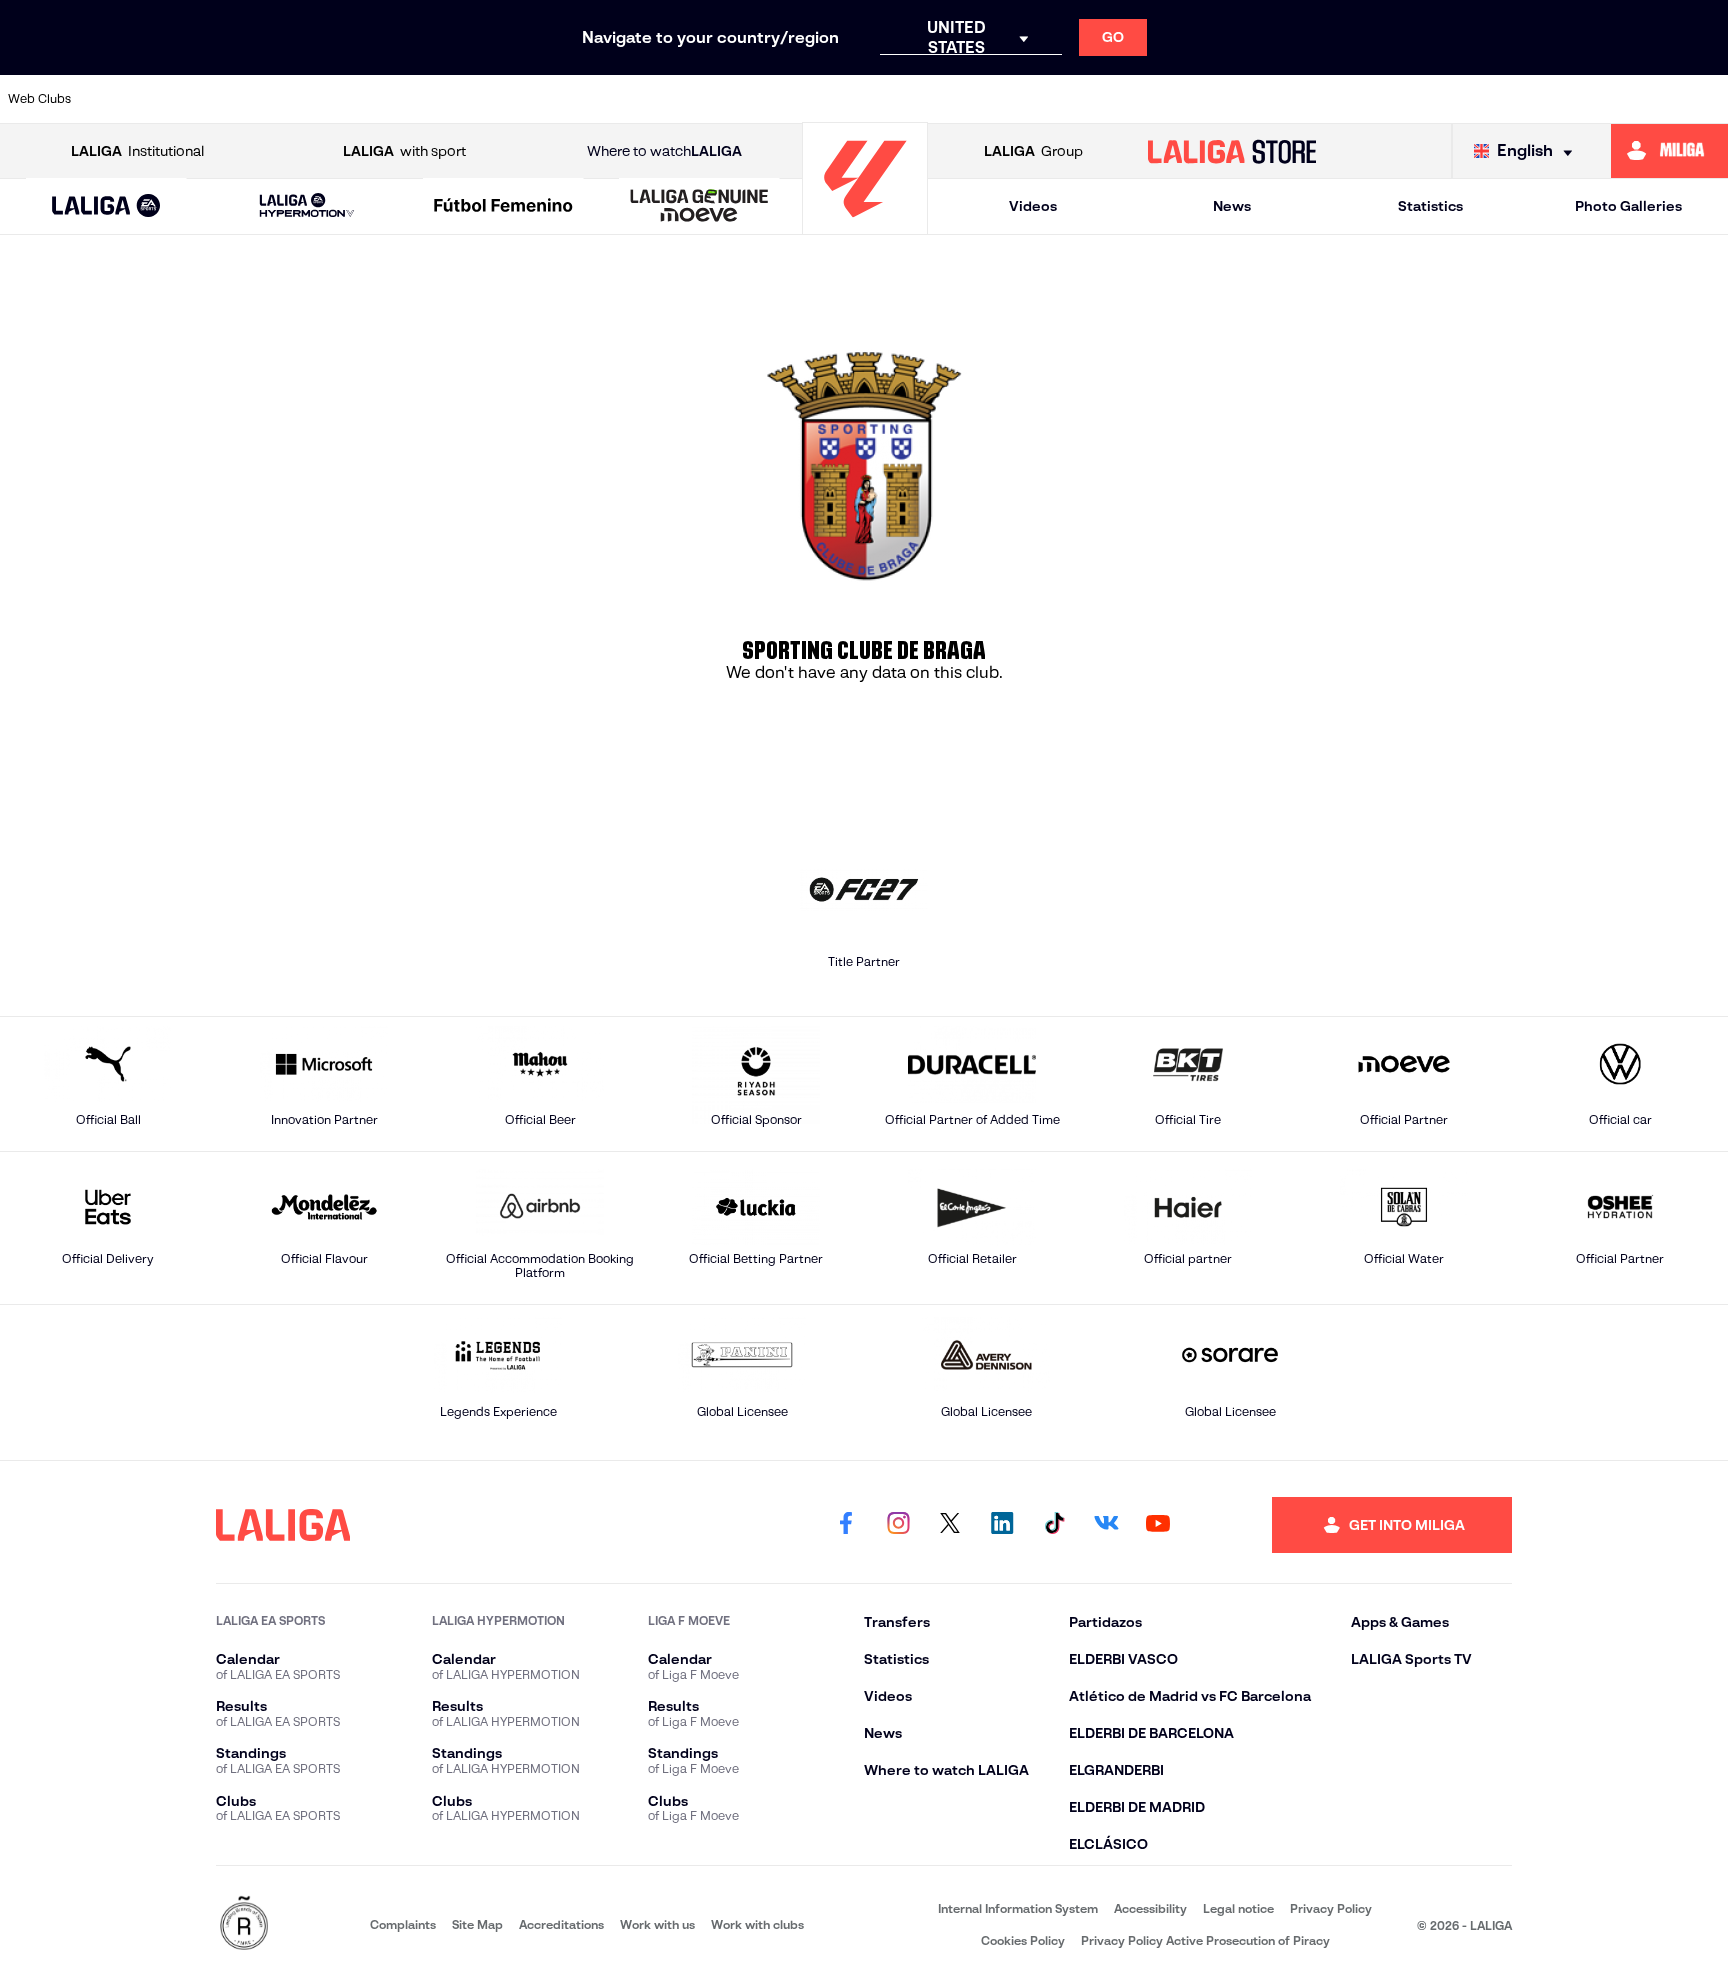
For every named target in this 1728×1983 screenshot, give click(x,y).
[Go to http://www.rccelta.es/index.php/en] (386, 99)
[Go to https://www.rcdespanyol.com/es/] (1210, 99)
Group (1033, 151)
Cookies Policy (1023, 1940)
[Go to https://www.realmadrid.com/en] (1375, 99)
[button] (106, 206)
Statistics (1430, 206)
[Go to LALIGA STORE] (1232, 151)
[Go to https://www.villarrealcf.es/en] (1705, 99)
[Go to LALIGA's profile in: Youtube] (1158, 1525)
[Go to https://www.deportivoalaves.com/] (468, 99)
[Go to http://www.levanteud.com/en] (798, 99)
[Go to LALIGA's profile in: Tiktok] (1054, 1525)
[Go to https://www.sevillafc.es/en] (1540, 99)
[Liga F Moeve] (503, 207)
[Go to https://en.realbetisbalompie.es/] (1293, 99)
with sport (404, 151)
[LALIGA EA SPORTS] (106, 207)
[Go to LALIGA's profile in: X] (950, 1525)
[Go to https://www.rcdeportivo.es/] (1128, 99)
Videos (1033, 206)
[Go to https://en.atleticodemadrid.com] (221, 99)
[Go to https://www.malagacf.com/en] (881, 99)
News (1232, 206)
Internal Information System (1018, 1908)
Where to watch (664, 151)
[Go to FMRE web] (244, 1924)
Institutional (137, 151)
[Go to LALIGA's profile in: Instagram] (898, 1525)
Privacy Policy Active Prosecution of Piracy (1205, 1940)
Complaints (403, 1924)
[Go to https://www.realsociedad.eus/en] (1458, 99)
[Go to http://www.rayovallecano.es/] (1045, 99)
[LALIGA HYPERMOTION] (306, 206)
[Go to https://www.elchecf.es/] (551, 99)
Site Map (477, 1924)
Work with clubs (757, 1924)
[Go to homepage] (865, 225)
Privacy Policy (1331, 1908)
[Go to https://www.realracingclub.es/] (963, 99)
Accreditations (561, 1924)
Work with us (657, 1924)
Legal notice (1238, 1908)
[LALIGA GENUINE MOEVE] (699, 207)
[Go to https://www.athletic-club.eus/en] (138, 99)
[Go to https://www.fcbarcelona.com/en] (633, 99)
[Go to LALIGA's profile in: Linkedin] (1002, 1525)
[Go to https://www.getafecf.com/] (716, 99)
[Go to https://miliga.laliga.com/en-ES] (1669, 151)
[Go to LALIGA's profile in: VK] (1106, 1525)
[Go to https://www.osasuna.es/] (303, 99)
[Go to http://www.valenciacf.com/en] (1623, 99)
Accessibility (1150, 1908)
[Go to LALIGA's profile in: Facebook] (846, 1525)
